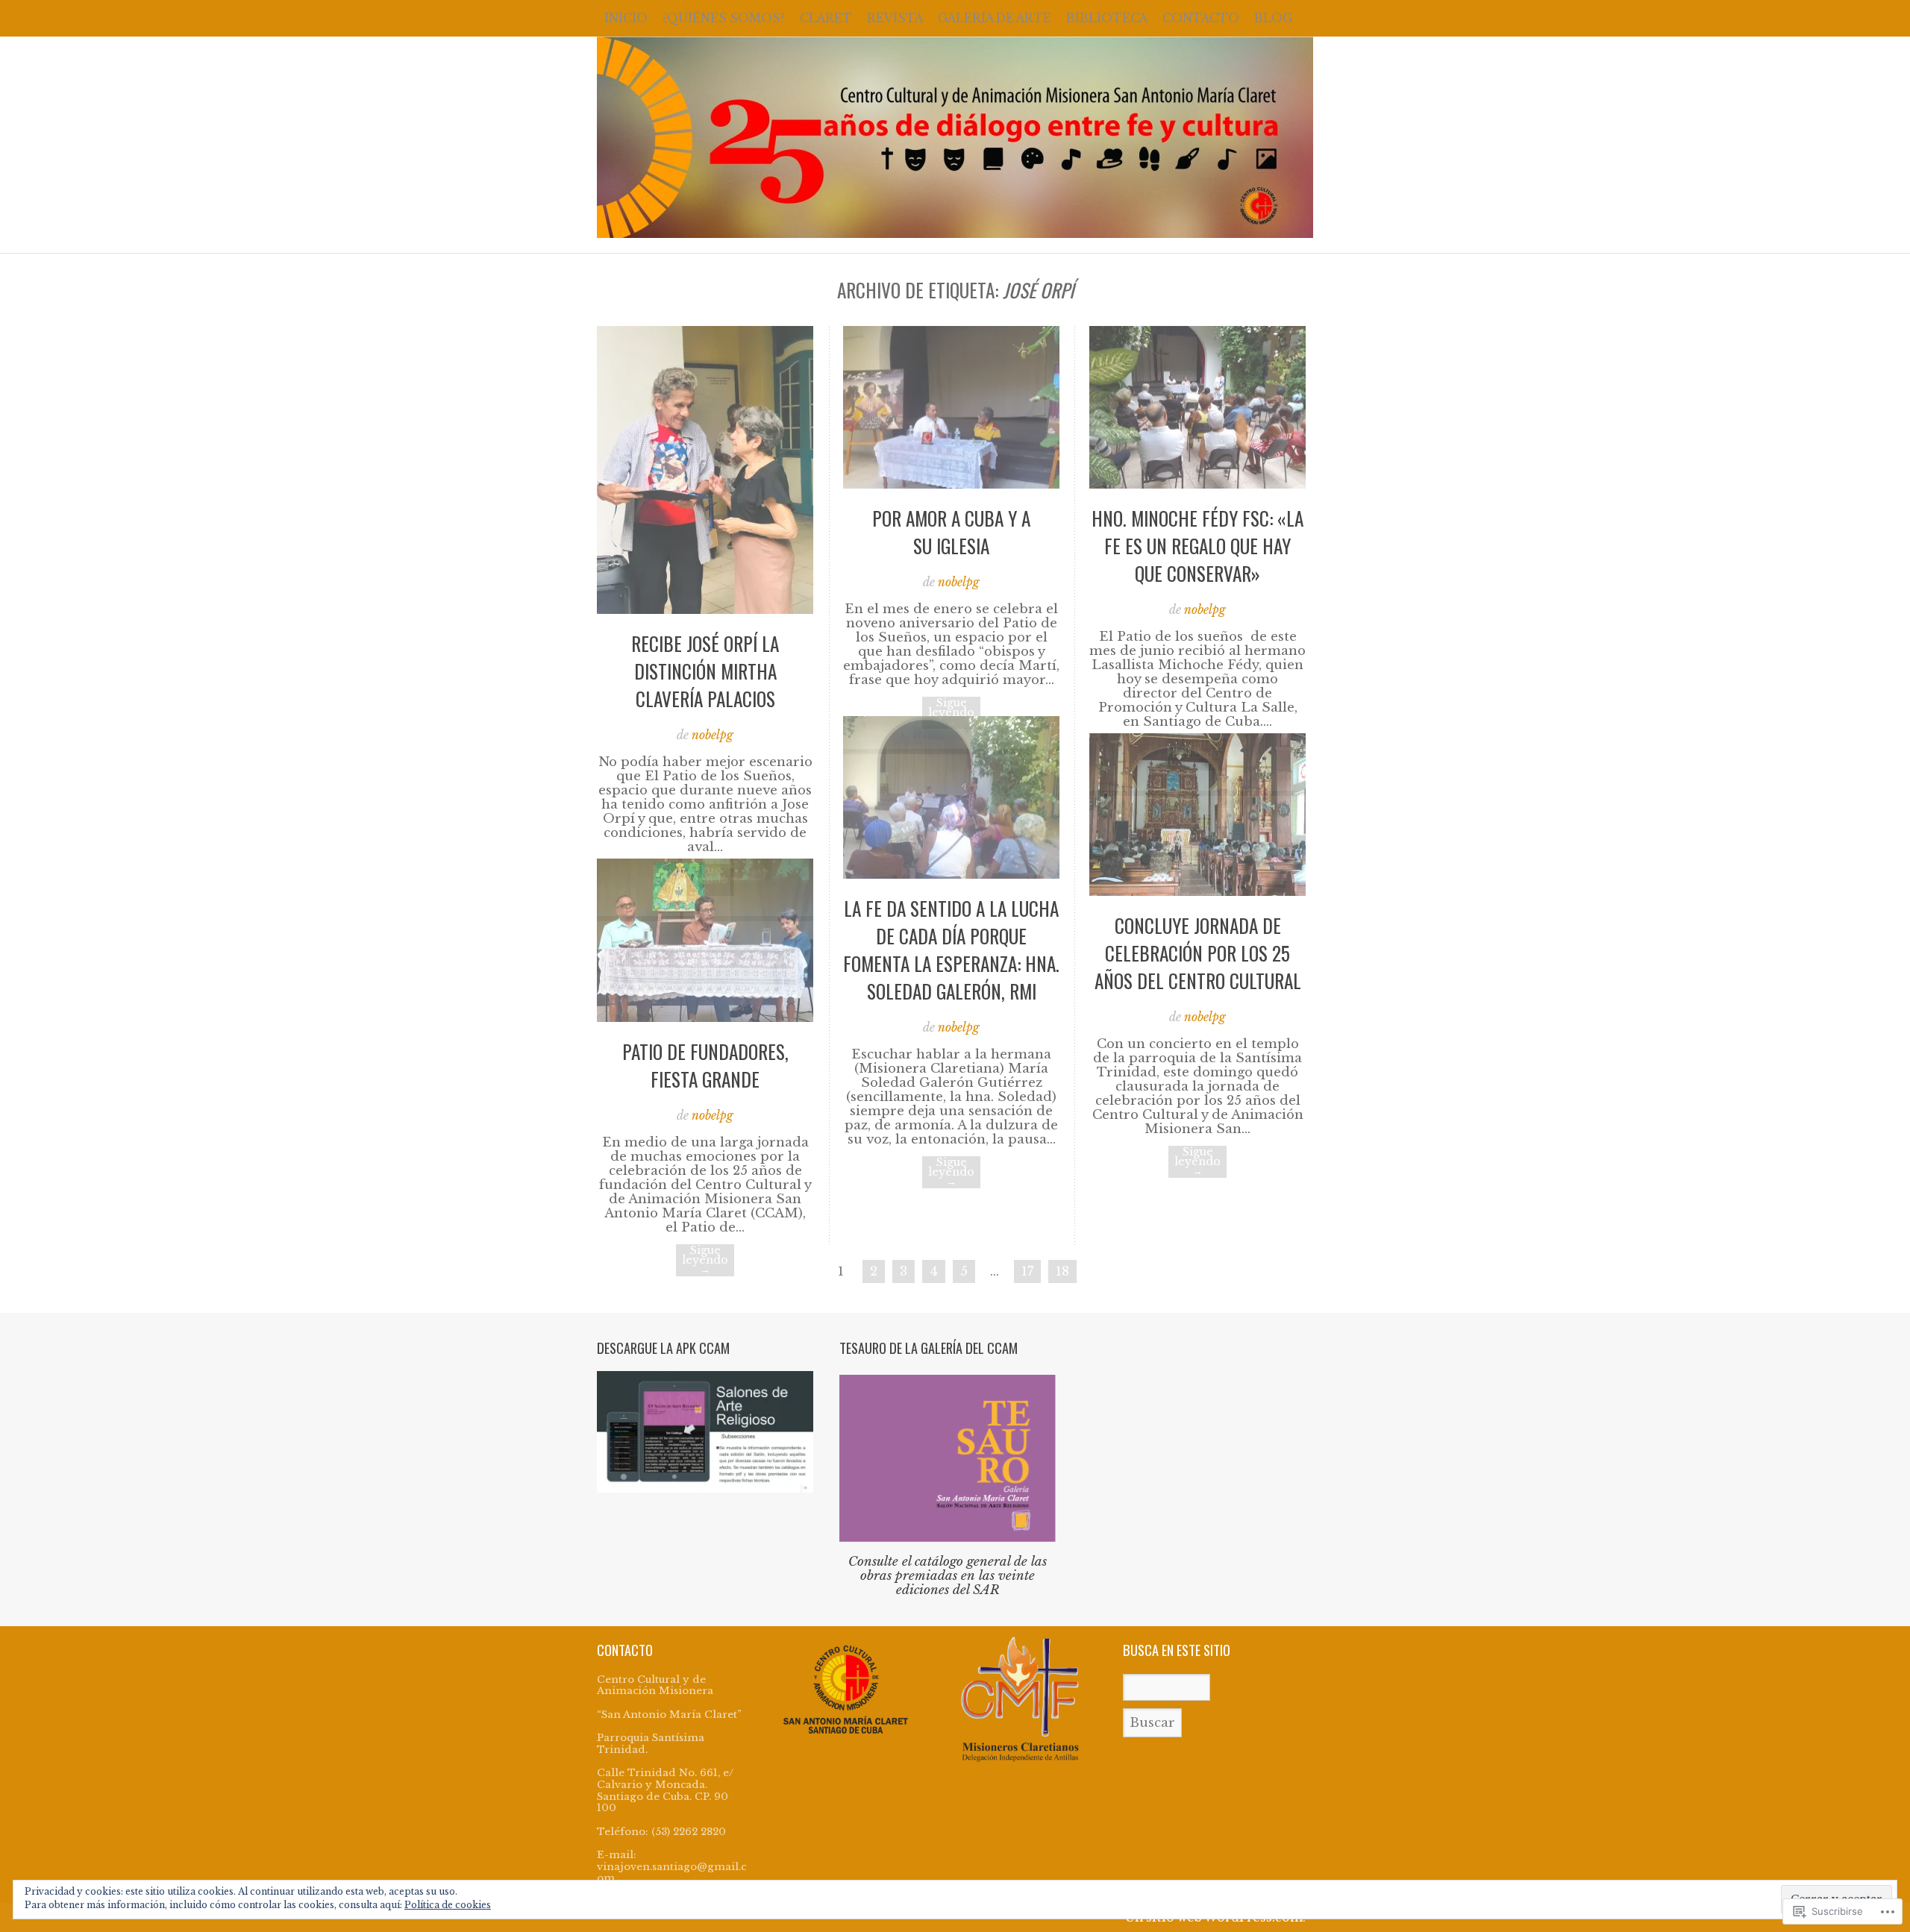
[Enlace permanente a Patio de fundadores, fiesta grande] (705, 1018)
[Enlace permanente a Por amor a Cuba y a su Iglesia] (951, 484)
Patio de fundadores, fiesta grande (705, 1065)
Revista (895, 18)
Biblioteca (1107, 18)
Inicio (626, 18)
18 (1062, 1271)
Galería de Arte (995, 18)
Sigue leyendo (951, 713)
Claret (826, 18)
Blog (1273, 18)
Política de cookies (448, 1905)
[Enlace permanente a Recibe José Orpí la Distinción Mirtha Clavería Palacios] (705, 610)
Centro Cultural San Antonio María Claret (955, 137)
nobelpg (713, 735)
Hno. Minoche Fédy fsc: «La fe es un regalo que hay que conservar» (1197, 546)
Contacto (1201, 18)
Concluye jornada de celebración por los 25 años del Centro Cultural (1198, 953)
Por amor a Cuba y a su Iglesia (951, 532)
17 (1027, 1271)
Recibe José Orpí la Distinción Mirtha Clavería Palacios (705, 671)
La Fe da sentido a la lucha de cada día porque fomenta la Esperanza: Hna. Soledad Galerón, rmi (951, 950)
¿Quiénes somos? (724, 18)
